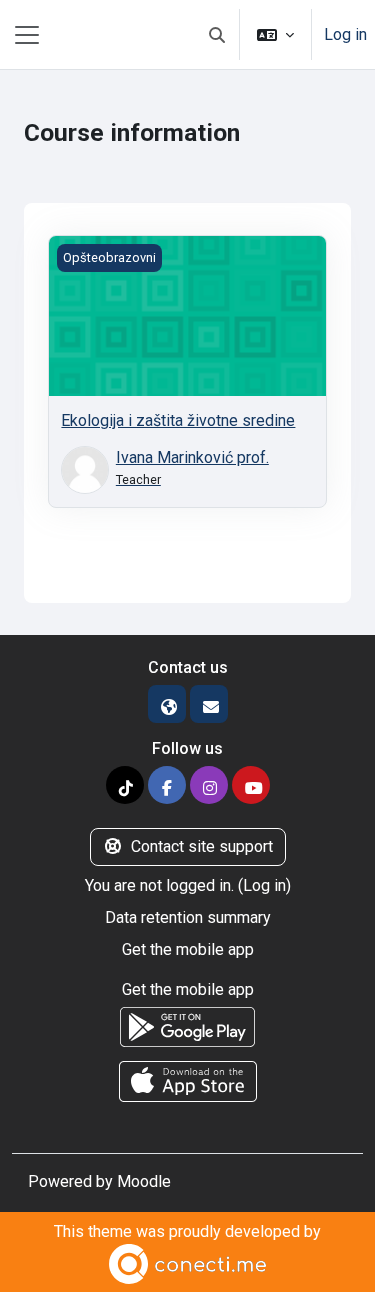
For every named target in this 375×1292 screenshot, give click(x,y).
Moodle (144, 1181)
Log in (345, 34)
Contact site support (202, 846)
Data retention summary (188, 917)
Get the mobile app (188, 949)
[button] (217, 34)
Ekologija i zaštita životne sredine (178, 420)
